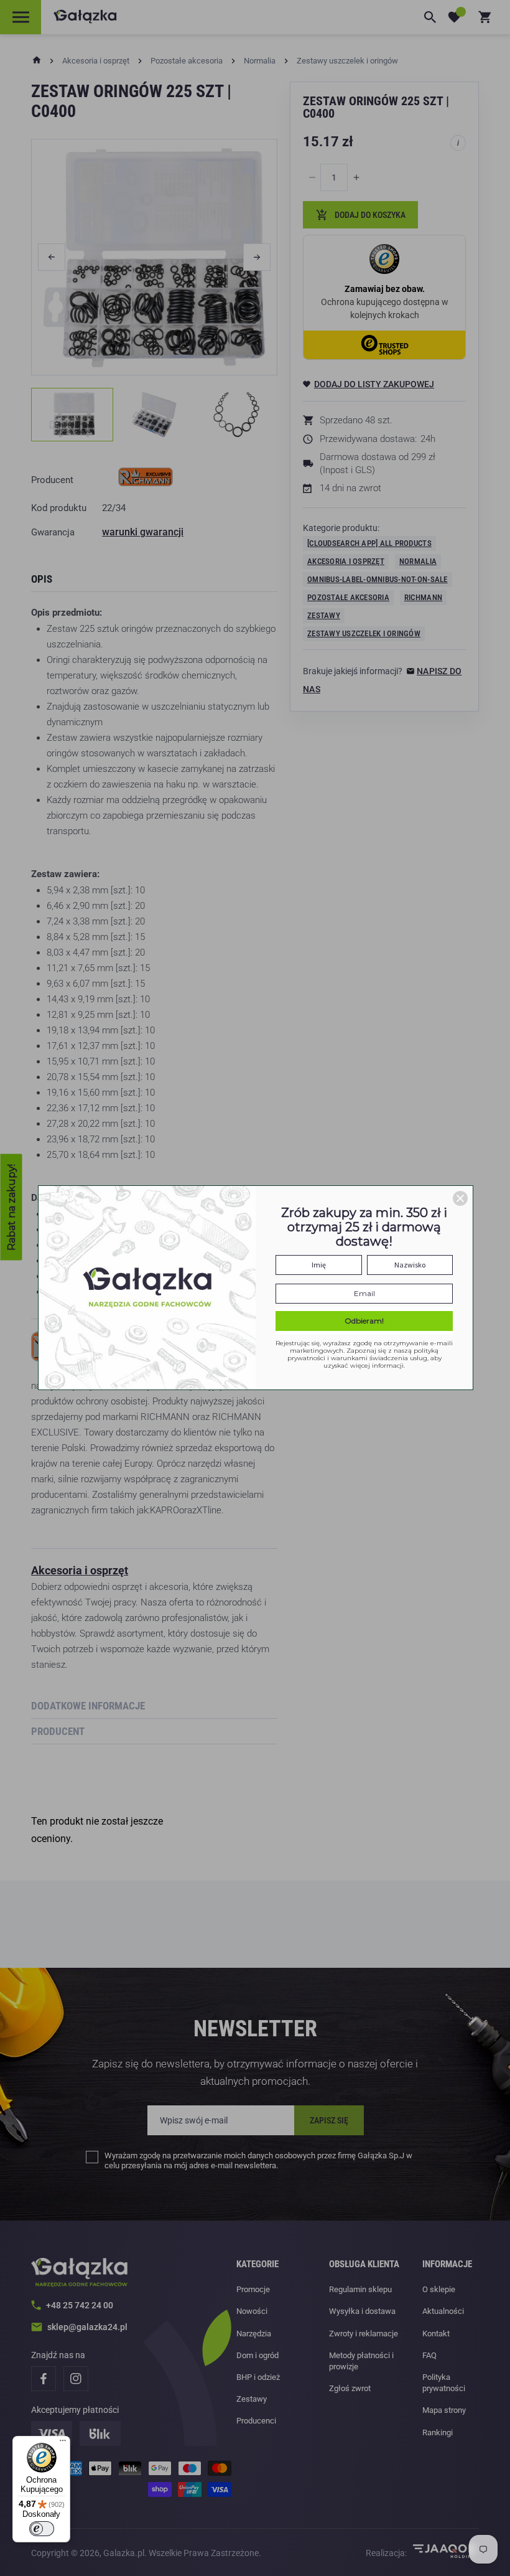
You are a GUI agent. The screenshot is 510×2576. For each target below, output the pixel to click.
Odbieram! (364, 1321)
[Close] (460, 1198)
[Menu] (63, 2443)
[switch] (42, 2529)
